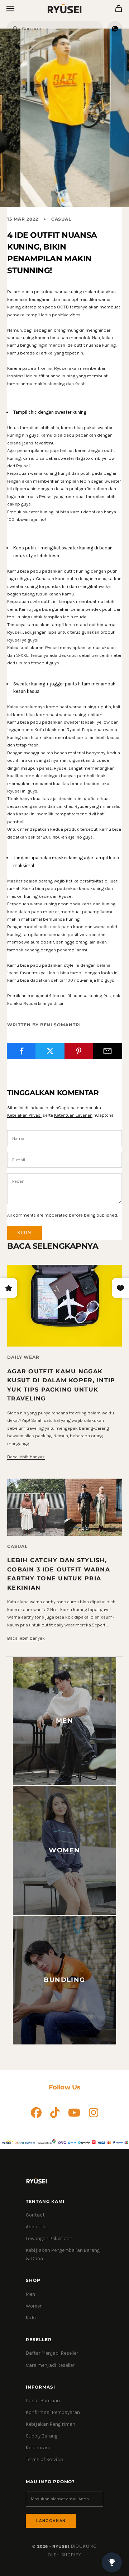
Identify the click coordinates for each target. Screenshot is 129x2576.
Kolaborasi (38, 2448)
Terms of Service (44, 2459)
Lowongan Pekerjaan (49, 2238)
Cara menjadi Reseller (50, 2365)
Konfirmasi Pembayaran (53, 2412)
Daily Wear (23, 1357)
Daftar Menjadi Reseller (52, 2353)
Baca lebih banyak (26, 1457)
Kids (31, 2318)
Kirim (25, 1232)
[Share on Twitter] (50, 1051)
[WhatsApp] (115, 29)
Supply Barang (42, 2436)
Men (30, 2294)
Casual (61, 219)
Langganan (51, 2521)
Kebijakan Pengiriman (51, 2424)
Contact (35, 2215)
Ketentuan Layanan (73, 1115)
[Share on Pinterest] (79, 1051)
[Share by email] (108, 1051)
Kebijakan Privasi (24, 1115)
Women (34, 2306)
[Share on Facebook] (21, 1051)
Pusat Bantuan (43, 2401)
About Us (36, 2227)
